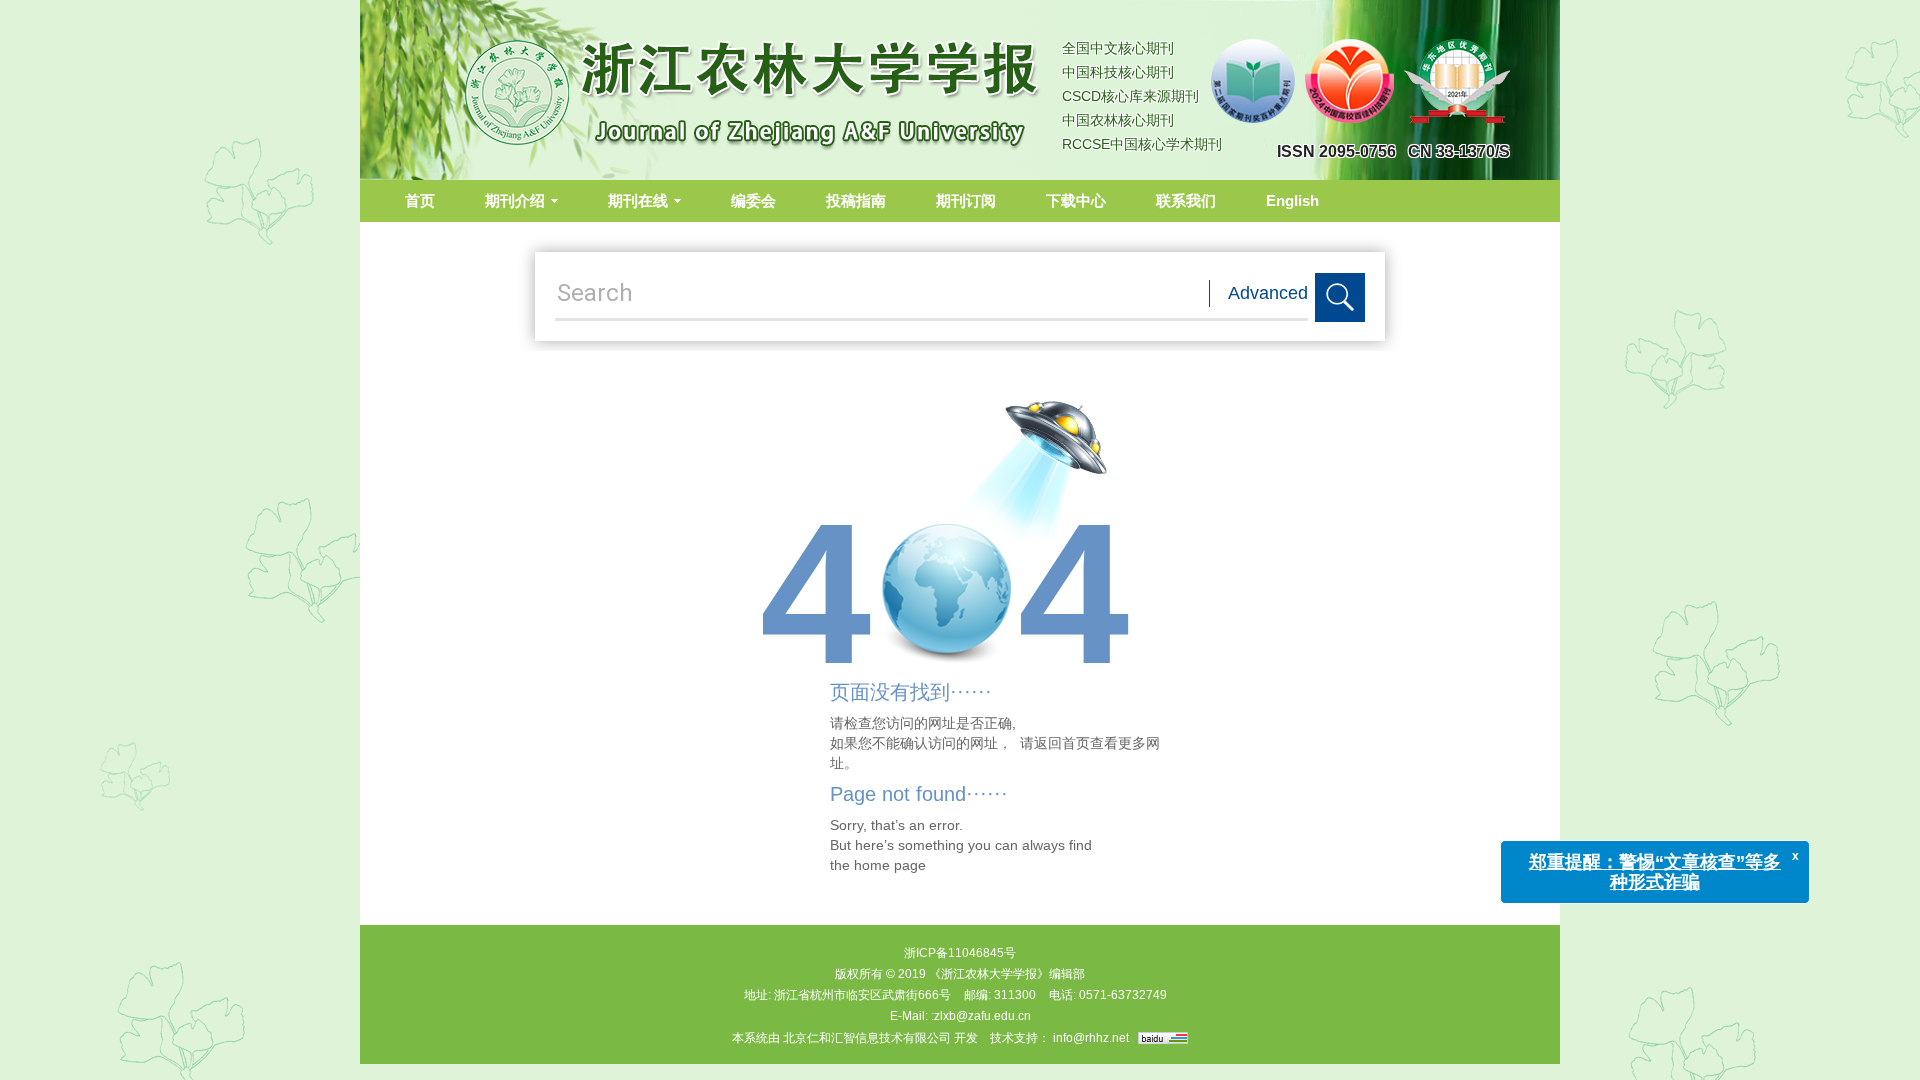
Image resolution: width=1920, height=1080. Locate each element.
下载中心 (1076, 200)
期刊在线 (638, 200)
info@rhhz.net (1091, 1038)
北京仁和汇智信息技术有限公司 (867, 1038)
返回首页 (1062, 743)
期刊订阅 (966, 200)
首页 (420, 200)
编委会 (753, 200)
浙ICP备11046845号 (960, 953)
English (1292, 200)
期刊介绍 (515, 200)
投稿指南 (856, 200)
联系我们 (1186, 200)
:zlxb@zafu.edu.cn (981, 1016)
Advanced (1268, 293)
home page (890, 865)
